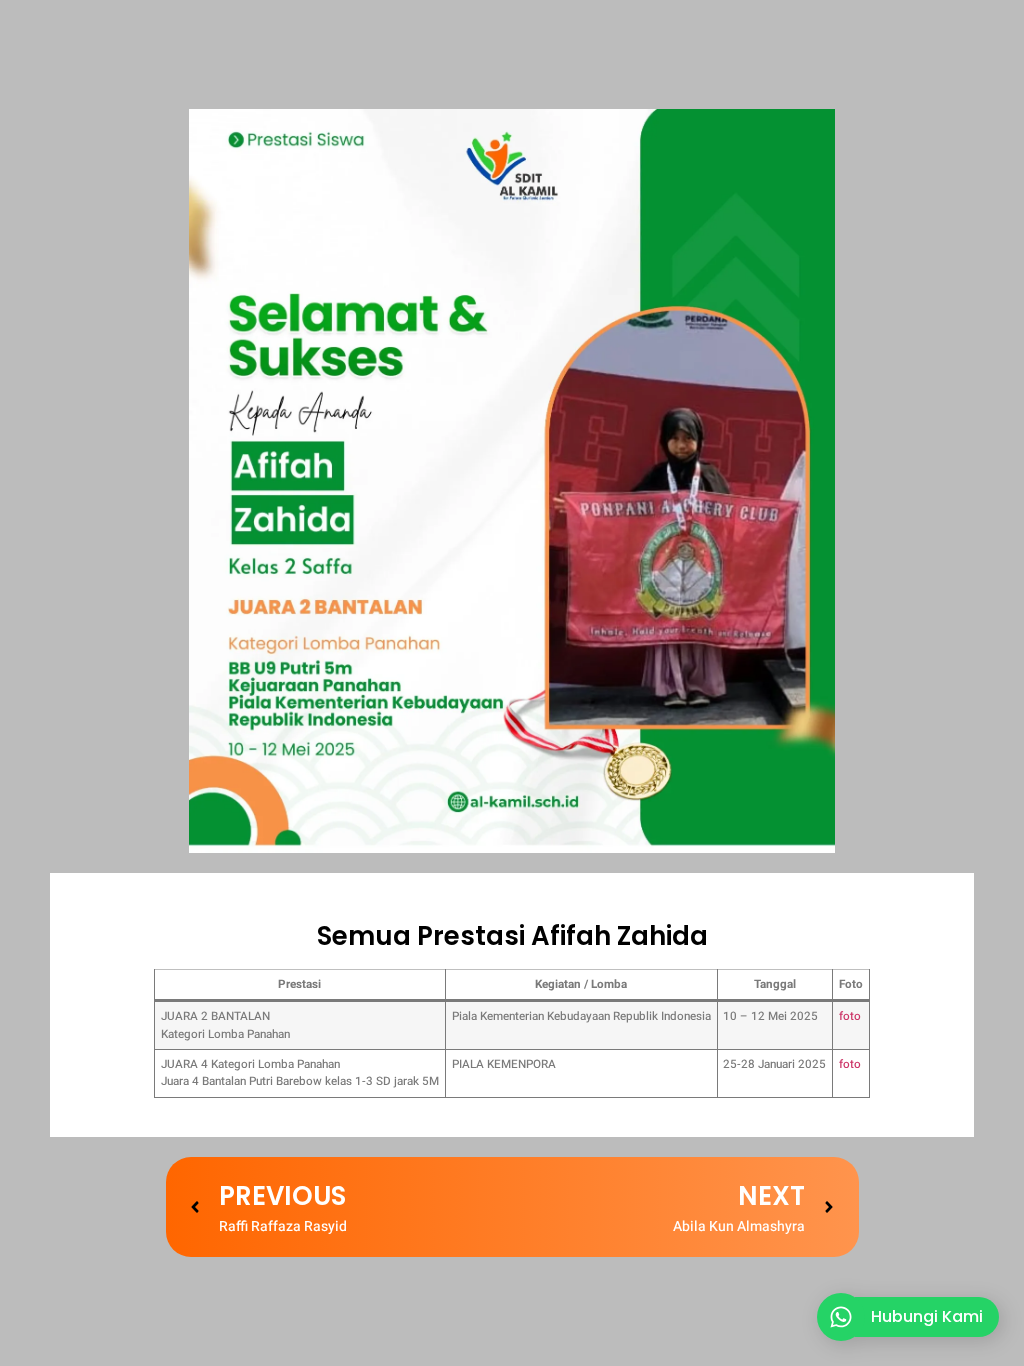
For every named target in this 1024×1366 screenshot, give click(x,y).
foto (850, 1016)
